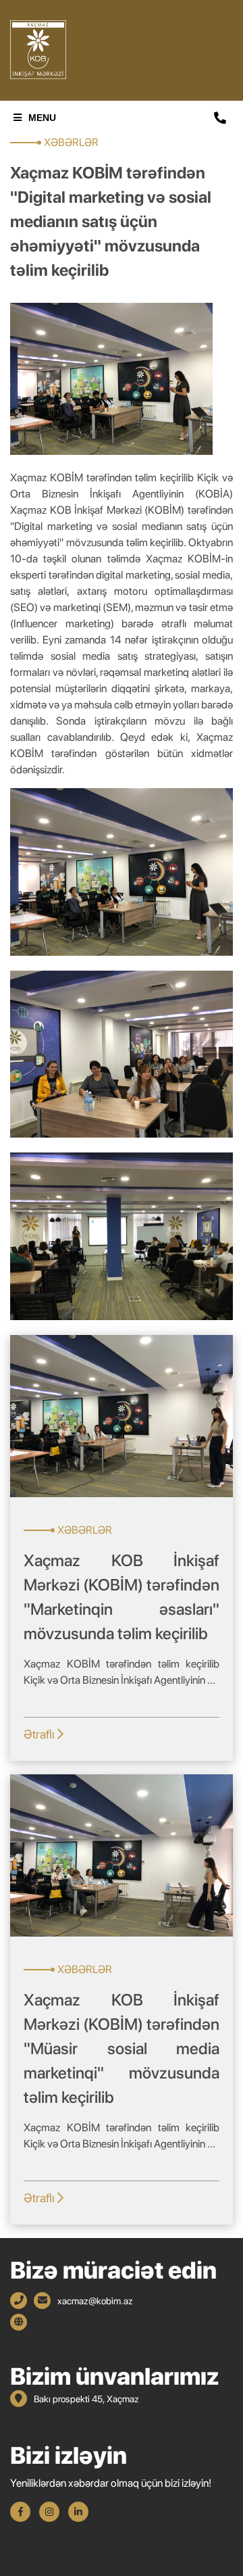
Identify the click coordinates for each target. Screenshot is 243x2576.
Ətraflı (40, 1734)
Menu (42, 118)
